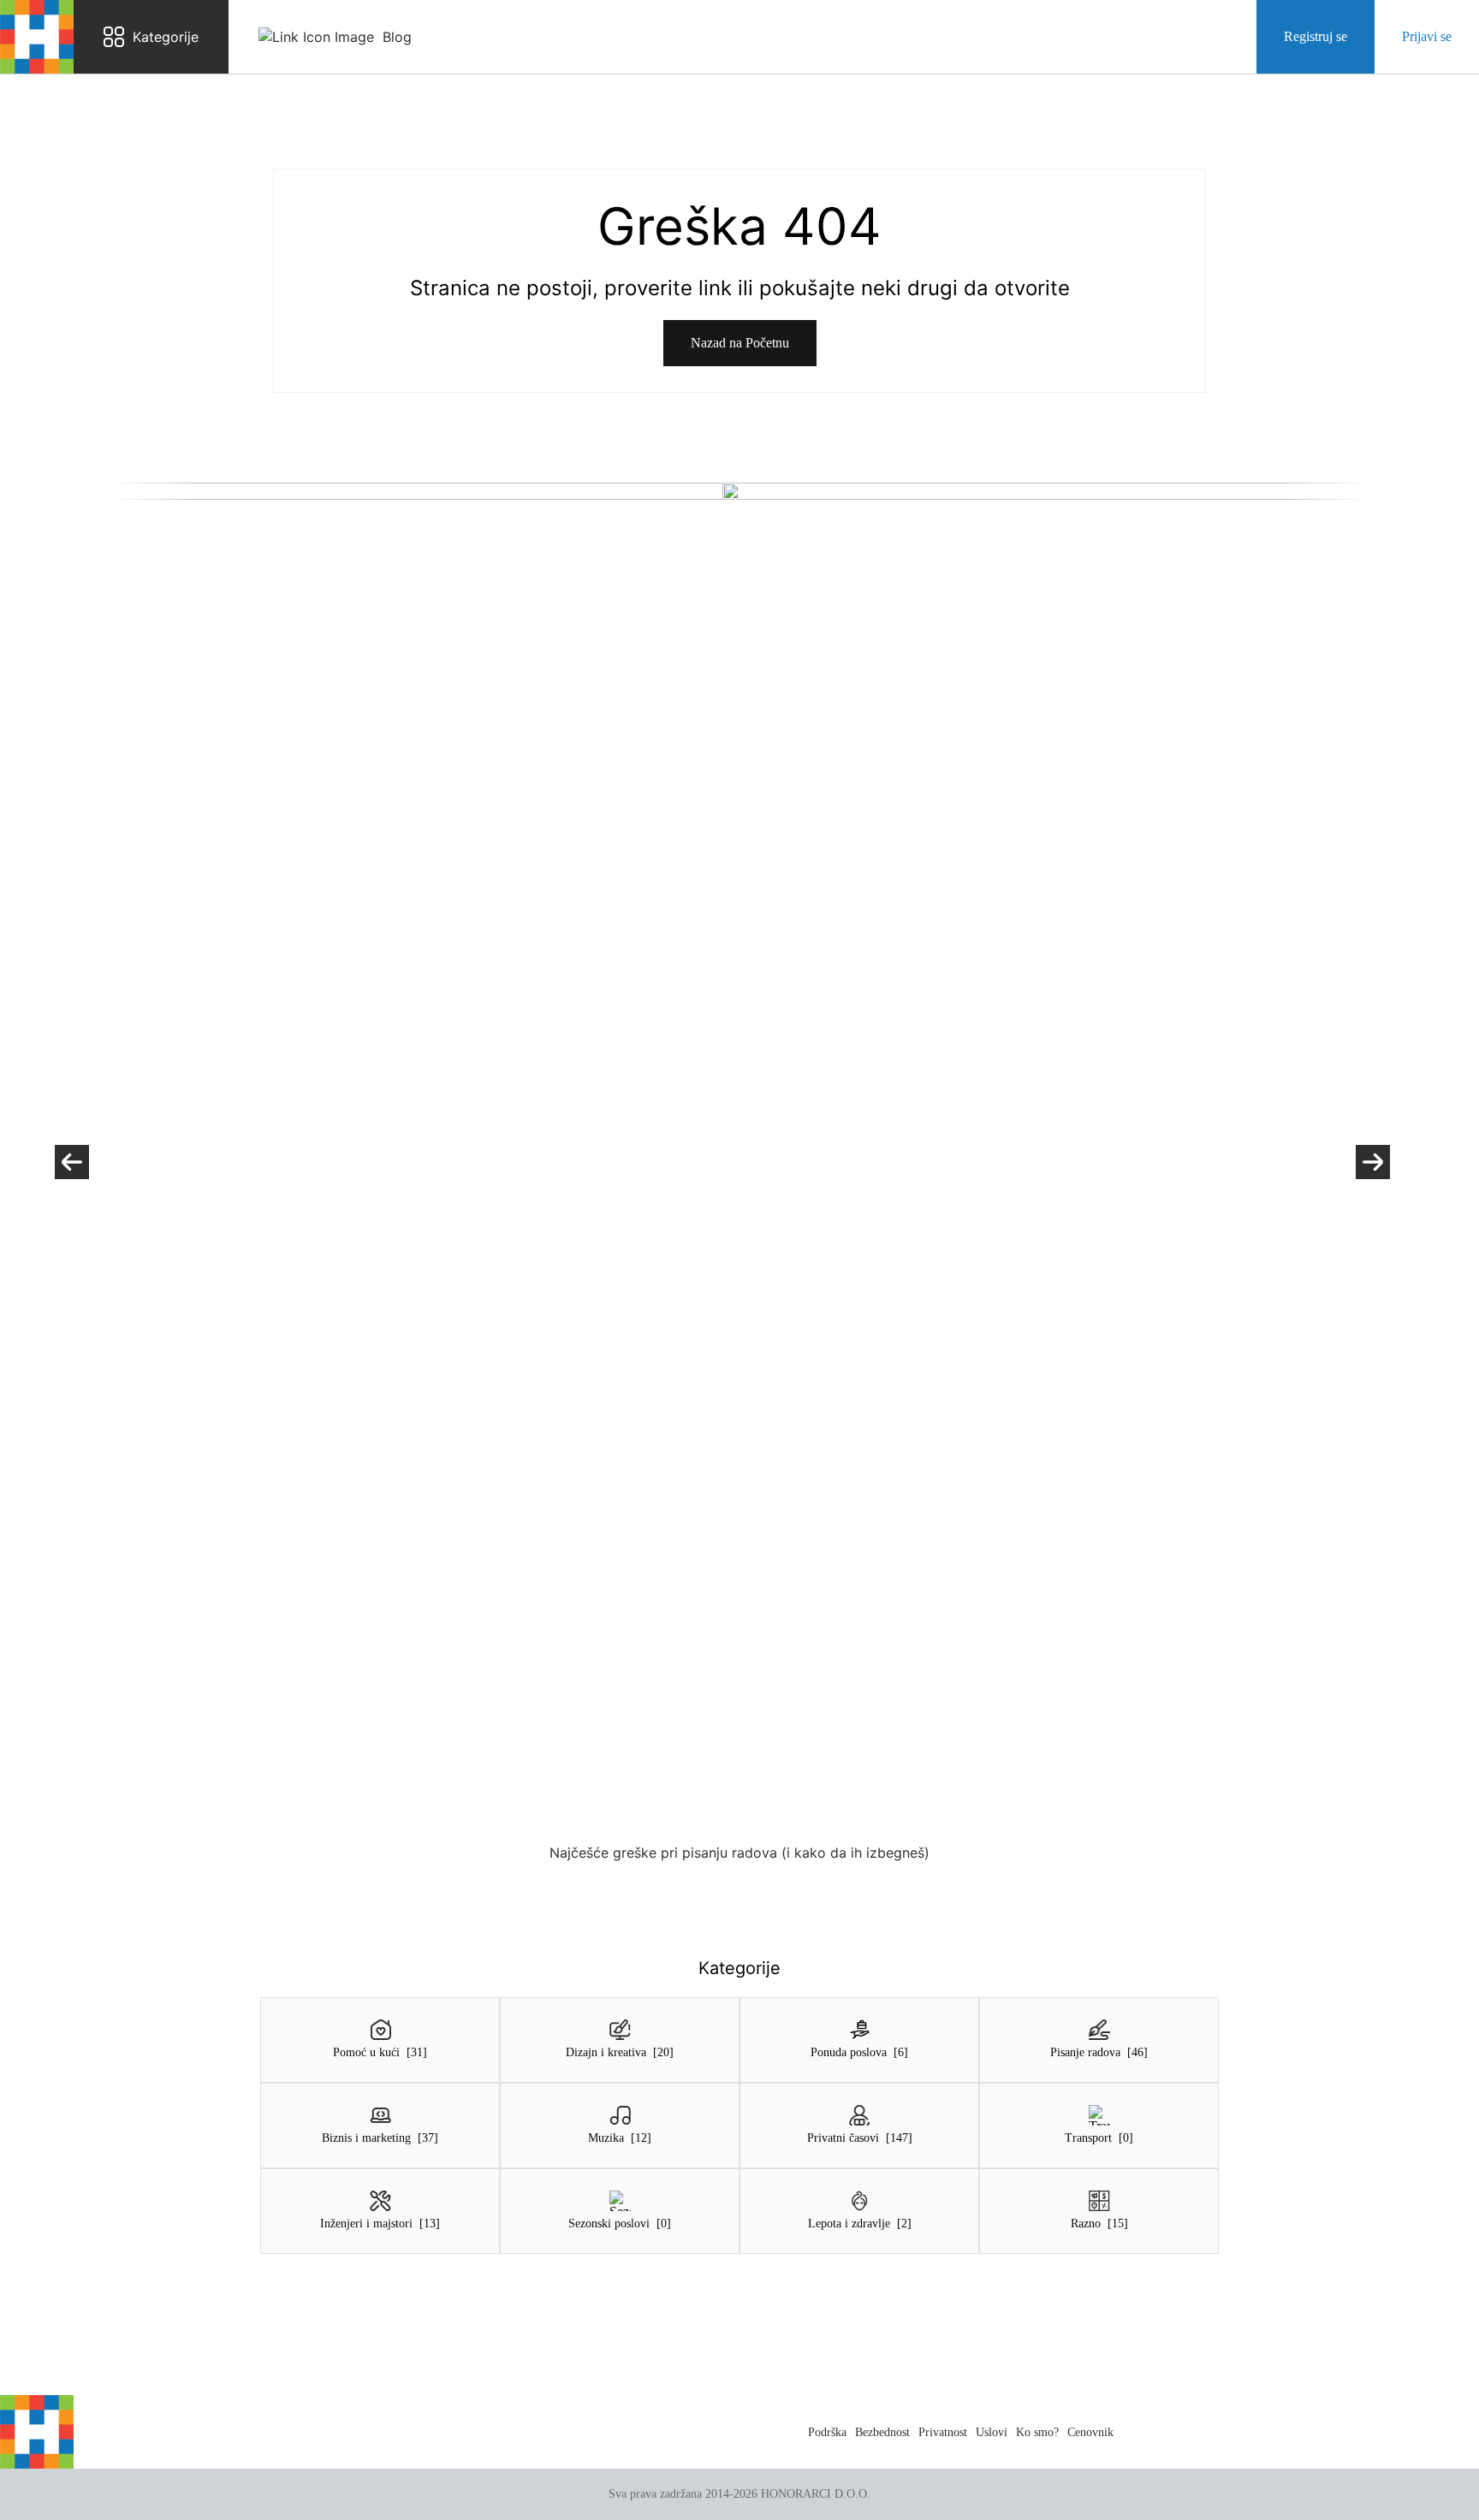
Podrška (827, 2432)
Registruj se (1316, 36)
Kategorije (166, 37)
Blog (397, 37)
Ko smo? (1037, 2432)
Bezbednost (882, 2432)
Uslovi (992, 2432)
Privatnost (943, 2432)
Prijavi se (1427, 36)
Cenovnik (1090, 2432)
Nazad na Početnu (740, 343)
